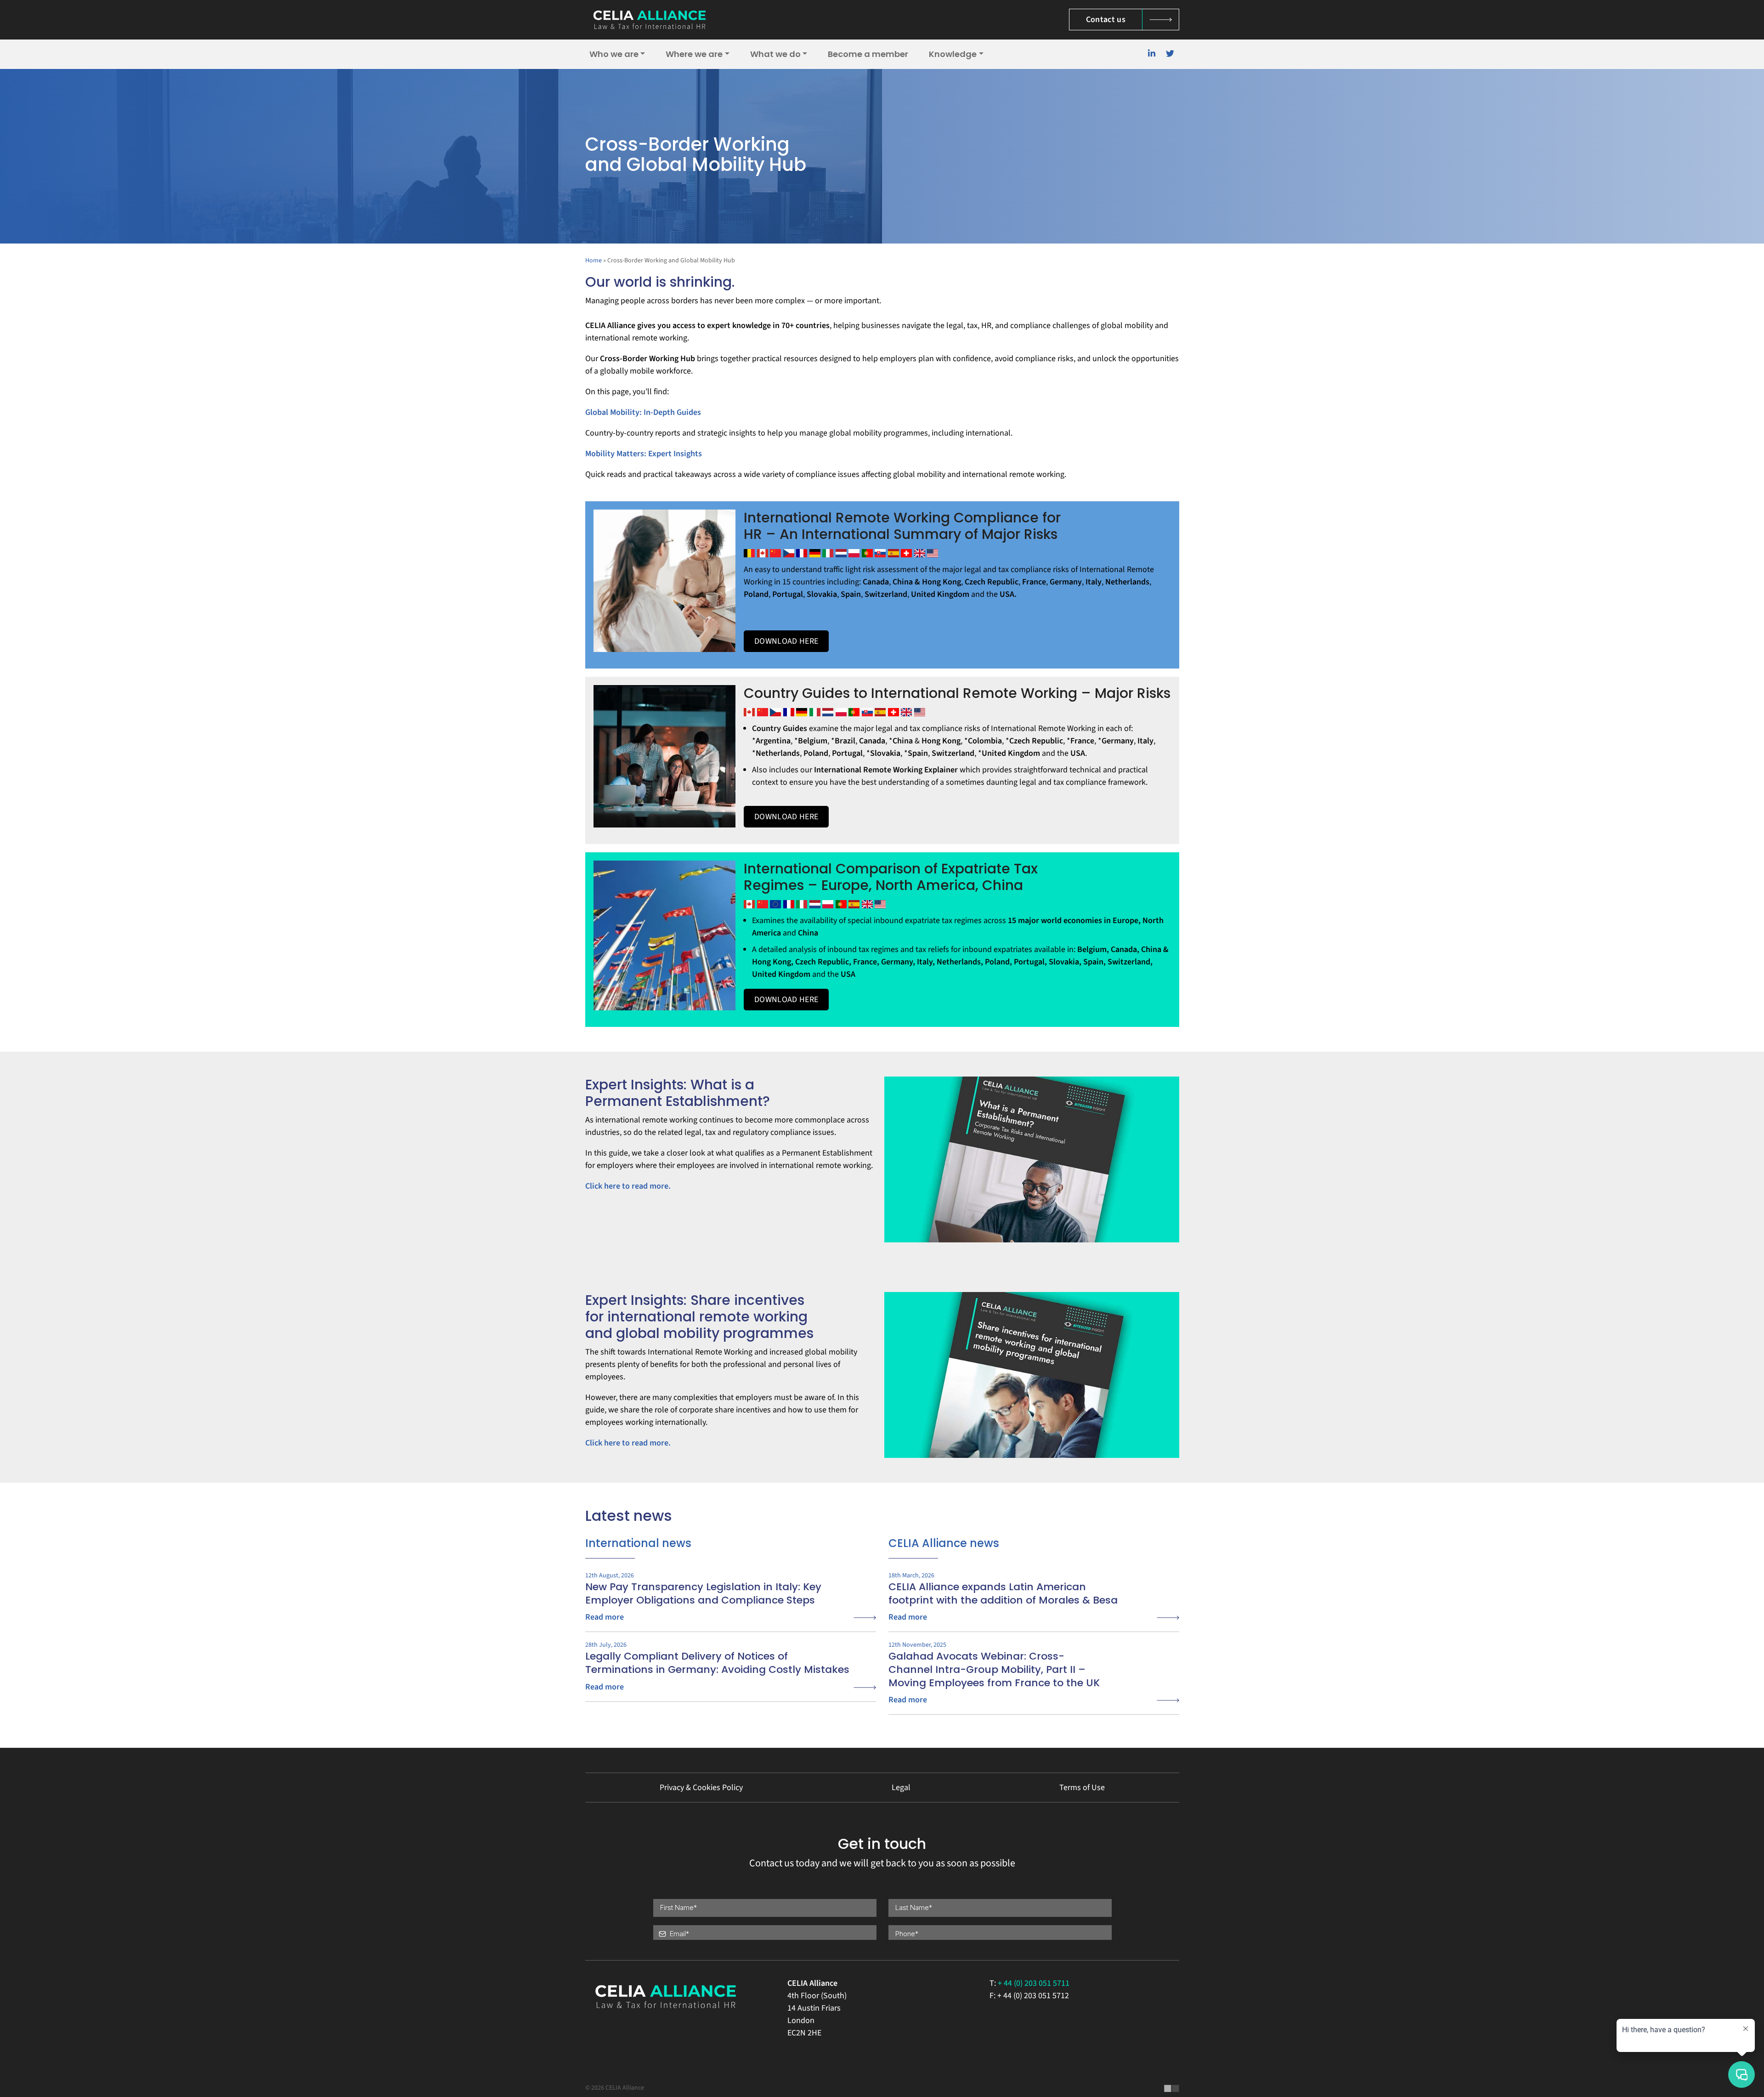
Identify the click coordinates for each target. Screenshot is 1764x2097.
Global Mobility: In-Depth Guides (643, 412)
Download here (786, 641)
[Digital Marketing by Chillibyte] (1172, 2088)
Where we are (694, 54)
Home (594, 261)
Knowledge (953, 54)
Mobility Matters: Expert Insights (644, 454)
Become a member (868, 54)
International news (638, 1543)
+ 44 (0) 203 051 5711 (1034, 1983)
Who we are (614, 54)
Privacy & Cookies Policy (701, 1788)
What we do (775, 54)
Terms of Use (1082, 1788)
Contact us (1106, 20)
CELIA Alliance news (944, 1543)
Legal (901, 1788)
